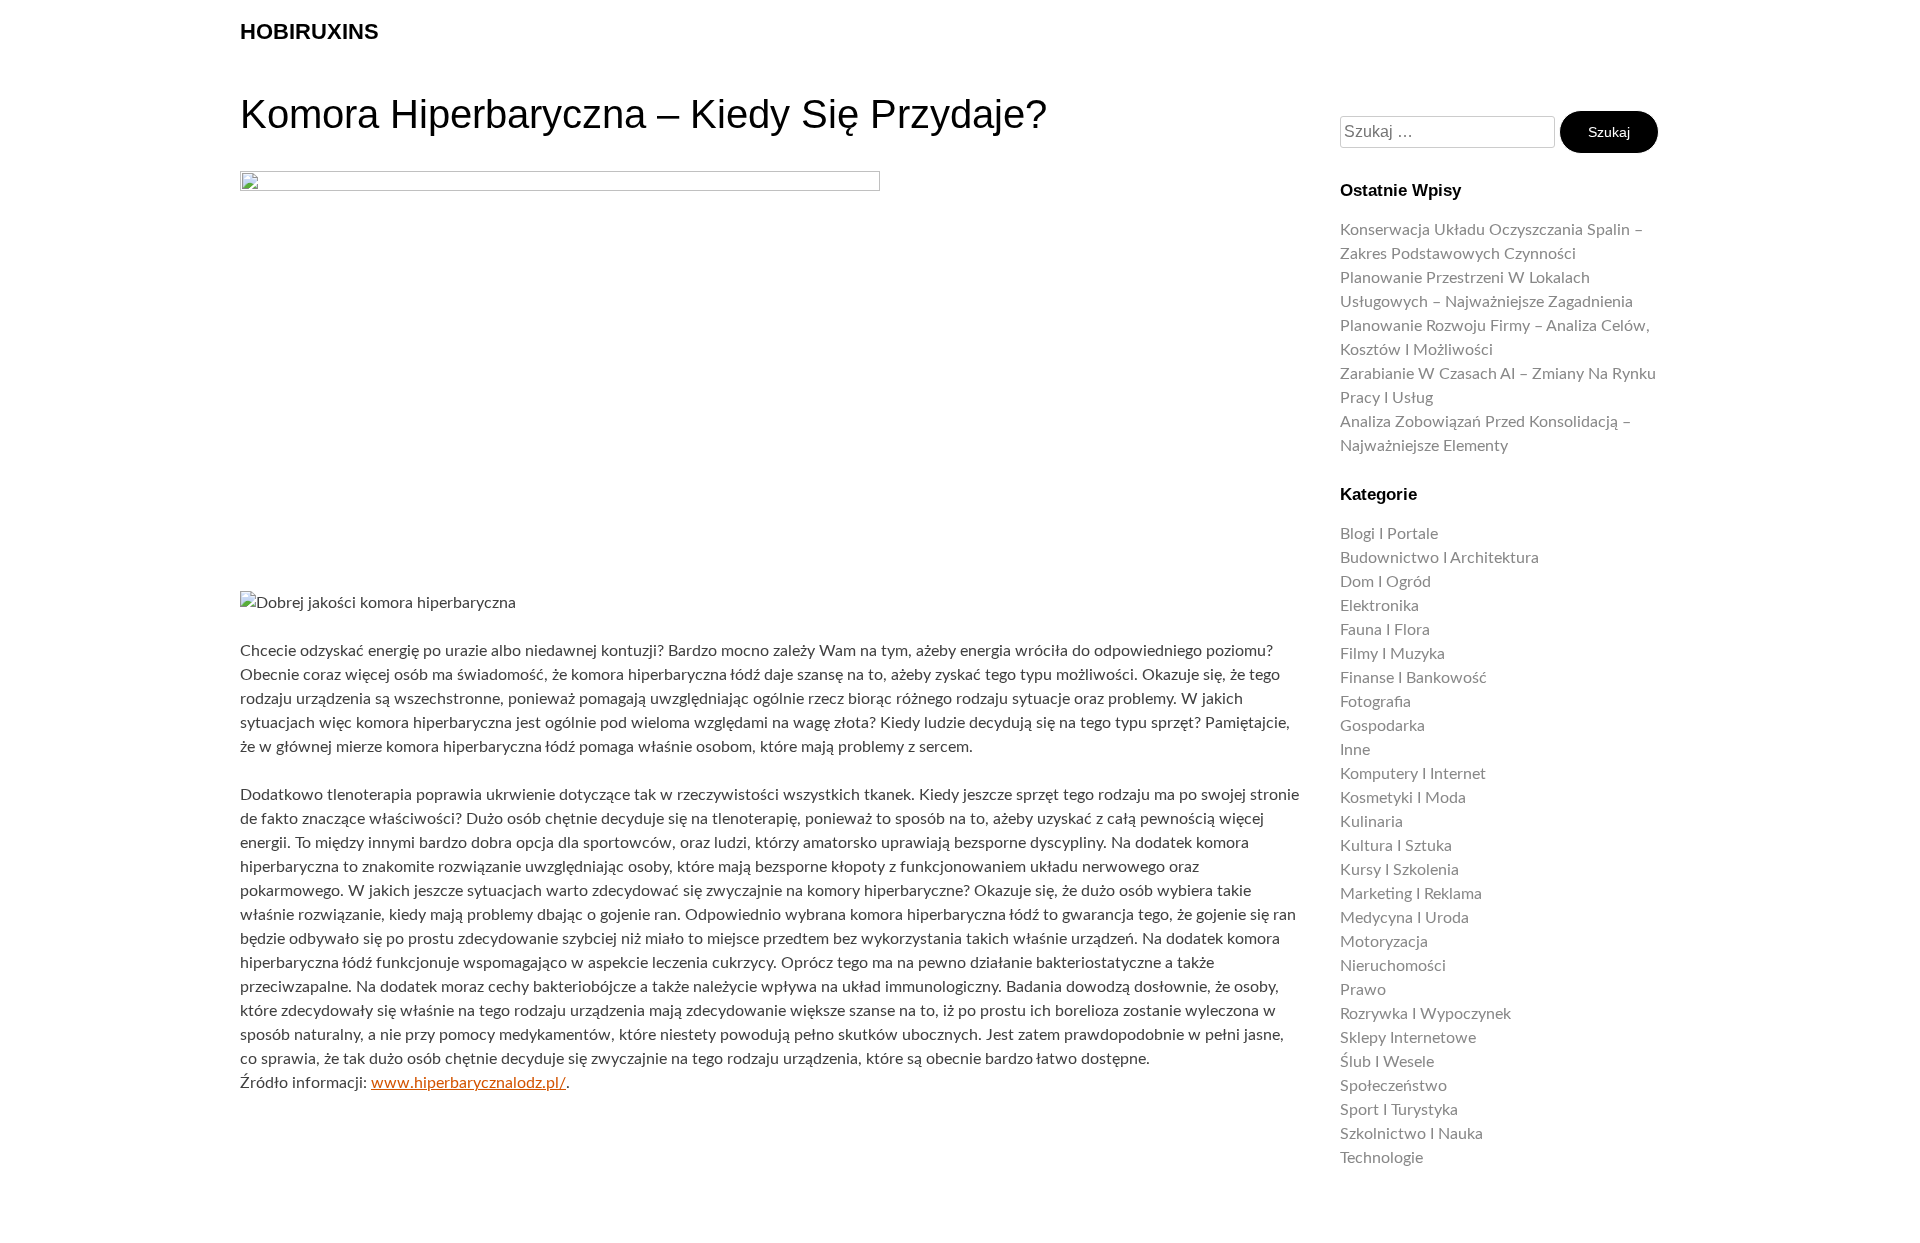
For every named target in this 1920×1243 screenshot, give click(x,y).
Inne (1355, 750)
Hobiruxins (309, 31)
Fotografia (1375, 702)
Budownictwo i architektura (1439, 558)
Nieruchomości (1393, 966)
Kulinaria (1371, 822)
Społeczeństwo (1393, 1086)
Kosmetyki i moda (1403, 798)
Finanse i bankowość (1413, 678)
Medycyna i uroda (1404, 918)
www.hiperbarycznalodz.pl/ (468, 1083)
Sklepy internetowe (1408, 1038)
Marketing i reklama (1411, 894)
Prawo (1363, 990)
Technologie (1381, 1158)
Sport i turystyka (1399, 1110)
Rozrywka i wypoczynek (1425, 1014)
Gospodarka (1382, 726)
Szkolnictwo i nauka (1411, 1134)
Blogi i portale (1389, 534)
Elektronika (1379, 606)
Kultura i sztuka (1396, 846)
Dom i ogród (1385, 582)
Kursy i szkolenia (1399, 870)
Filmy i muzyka (1392, 654)
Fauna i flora (1385, 630)
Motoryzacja (1384, 942)
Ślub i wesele (1387, 1062)
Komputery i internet (1413, 774)
